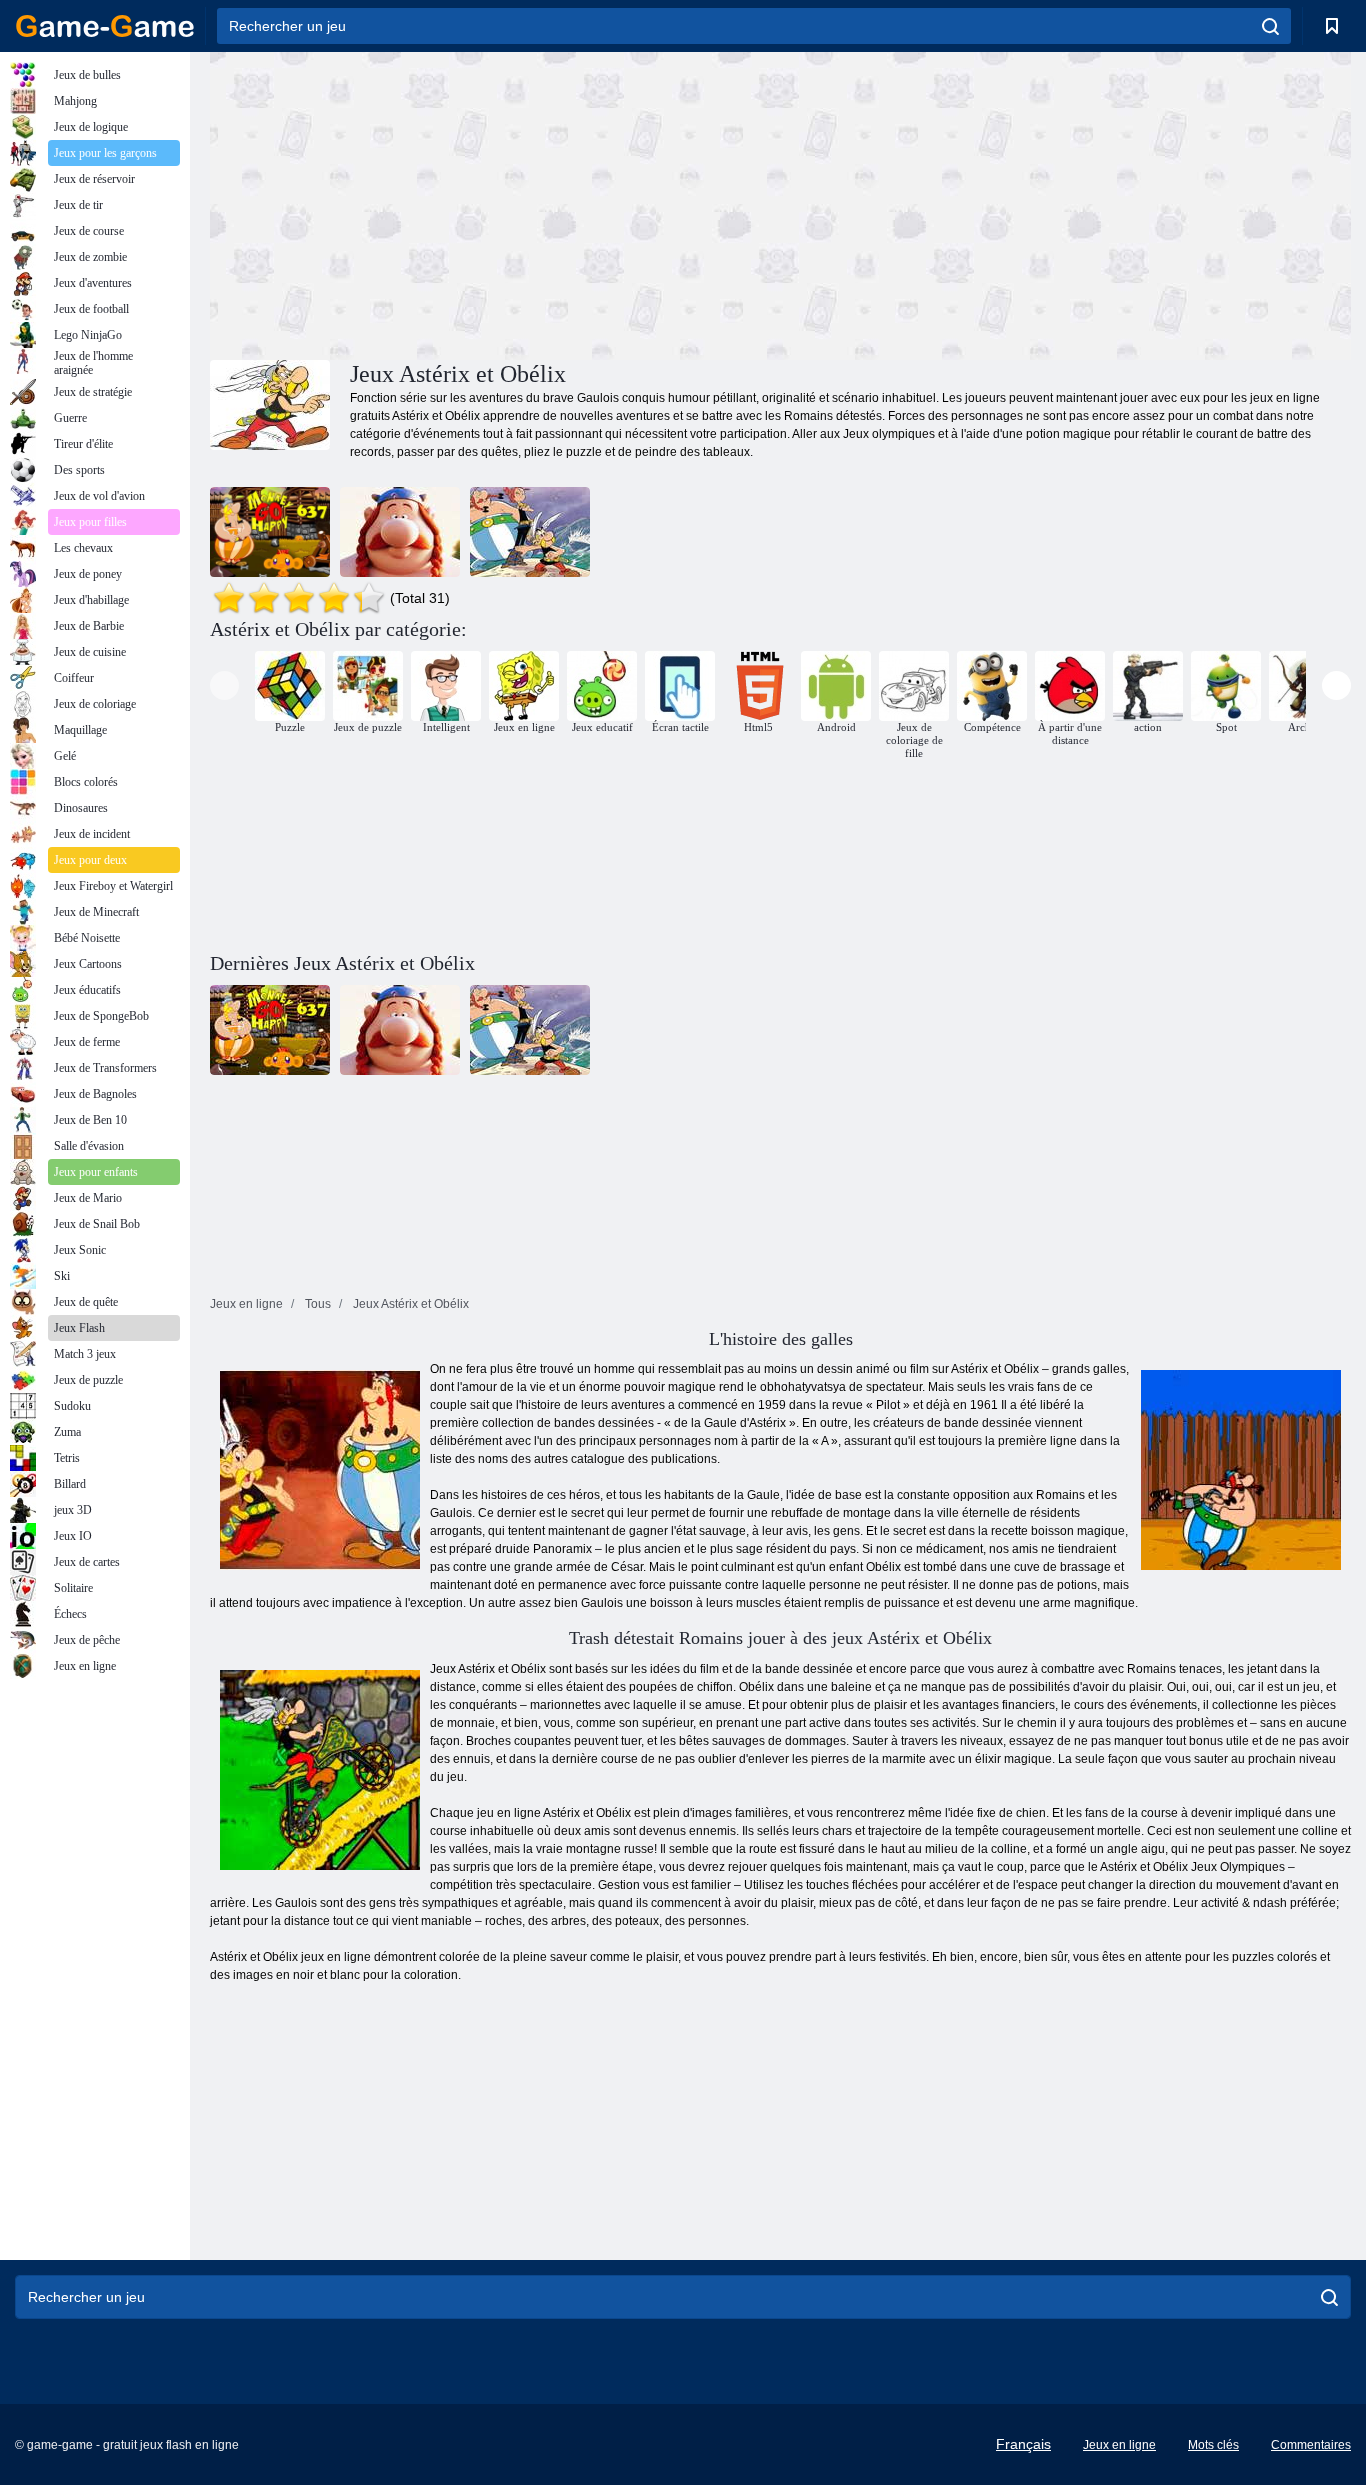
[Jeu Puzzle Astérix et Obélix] (400, 532)
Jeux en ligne (1119, 2445)
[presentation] (224, 685)
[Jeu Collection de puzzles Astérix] (530, 532)
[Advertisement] (495, 203)
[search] (1270, 26)
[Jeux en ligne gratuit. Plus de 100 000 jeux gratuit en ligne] (105, 26)
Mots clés (1213, 2445)
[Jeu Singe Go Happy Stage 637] (270, 532)
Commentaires (1311, 2445)
